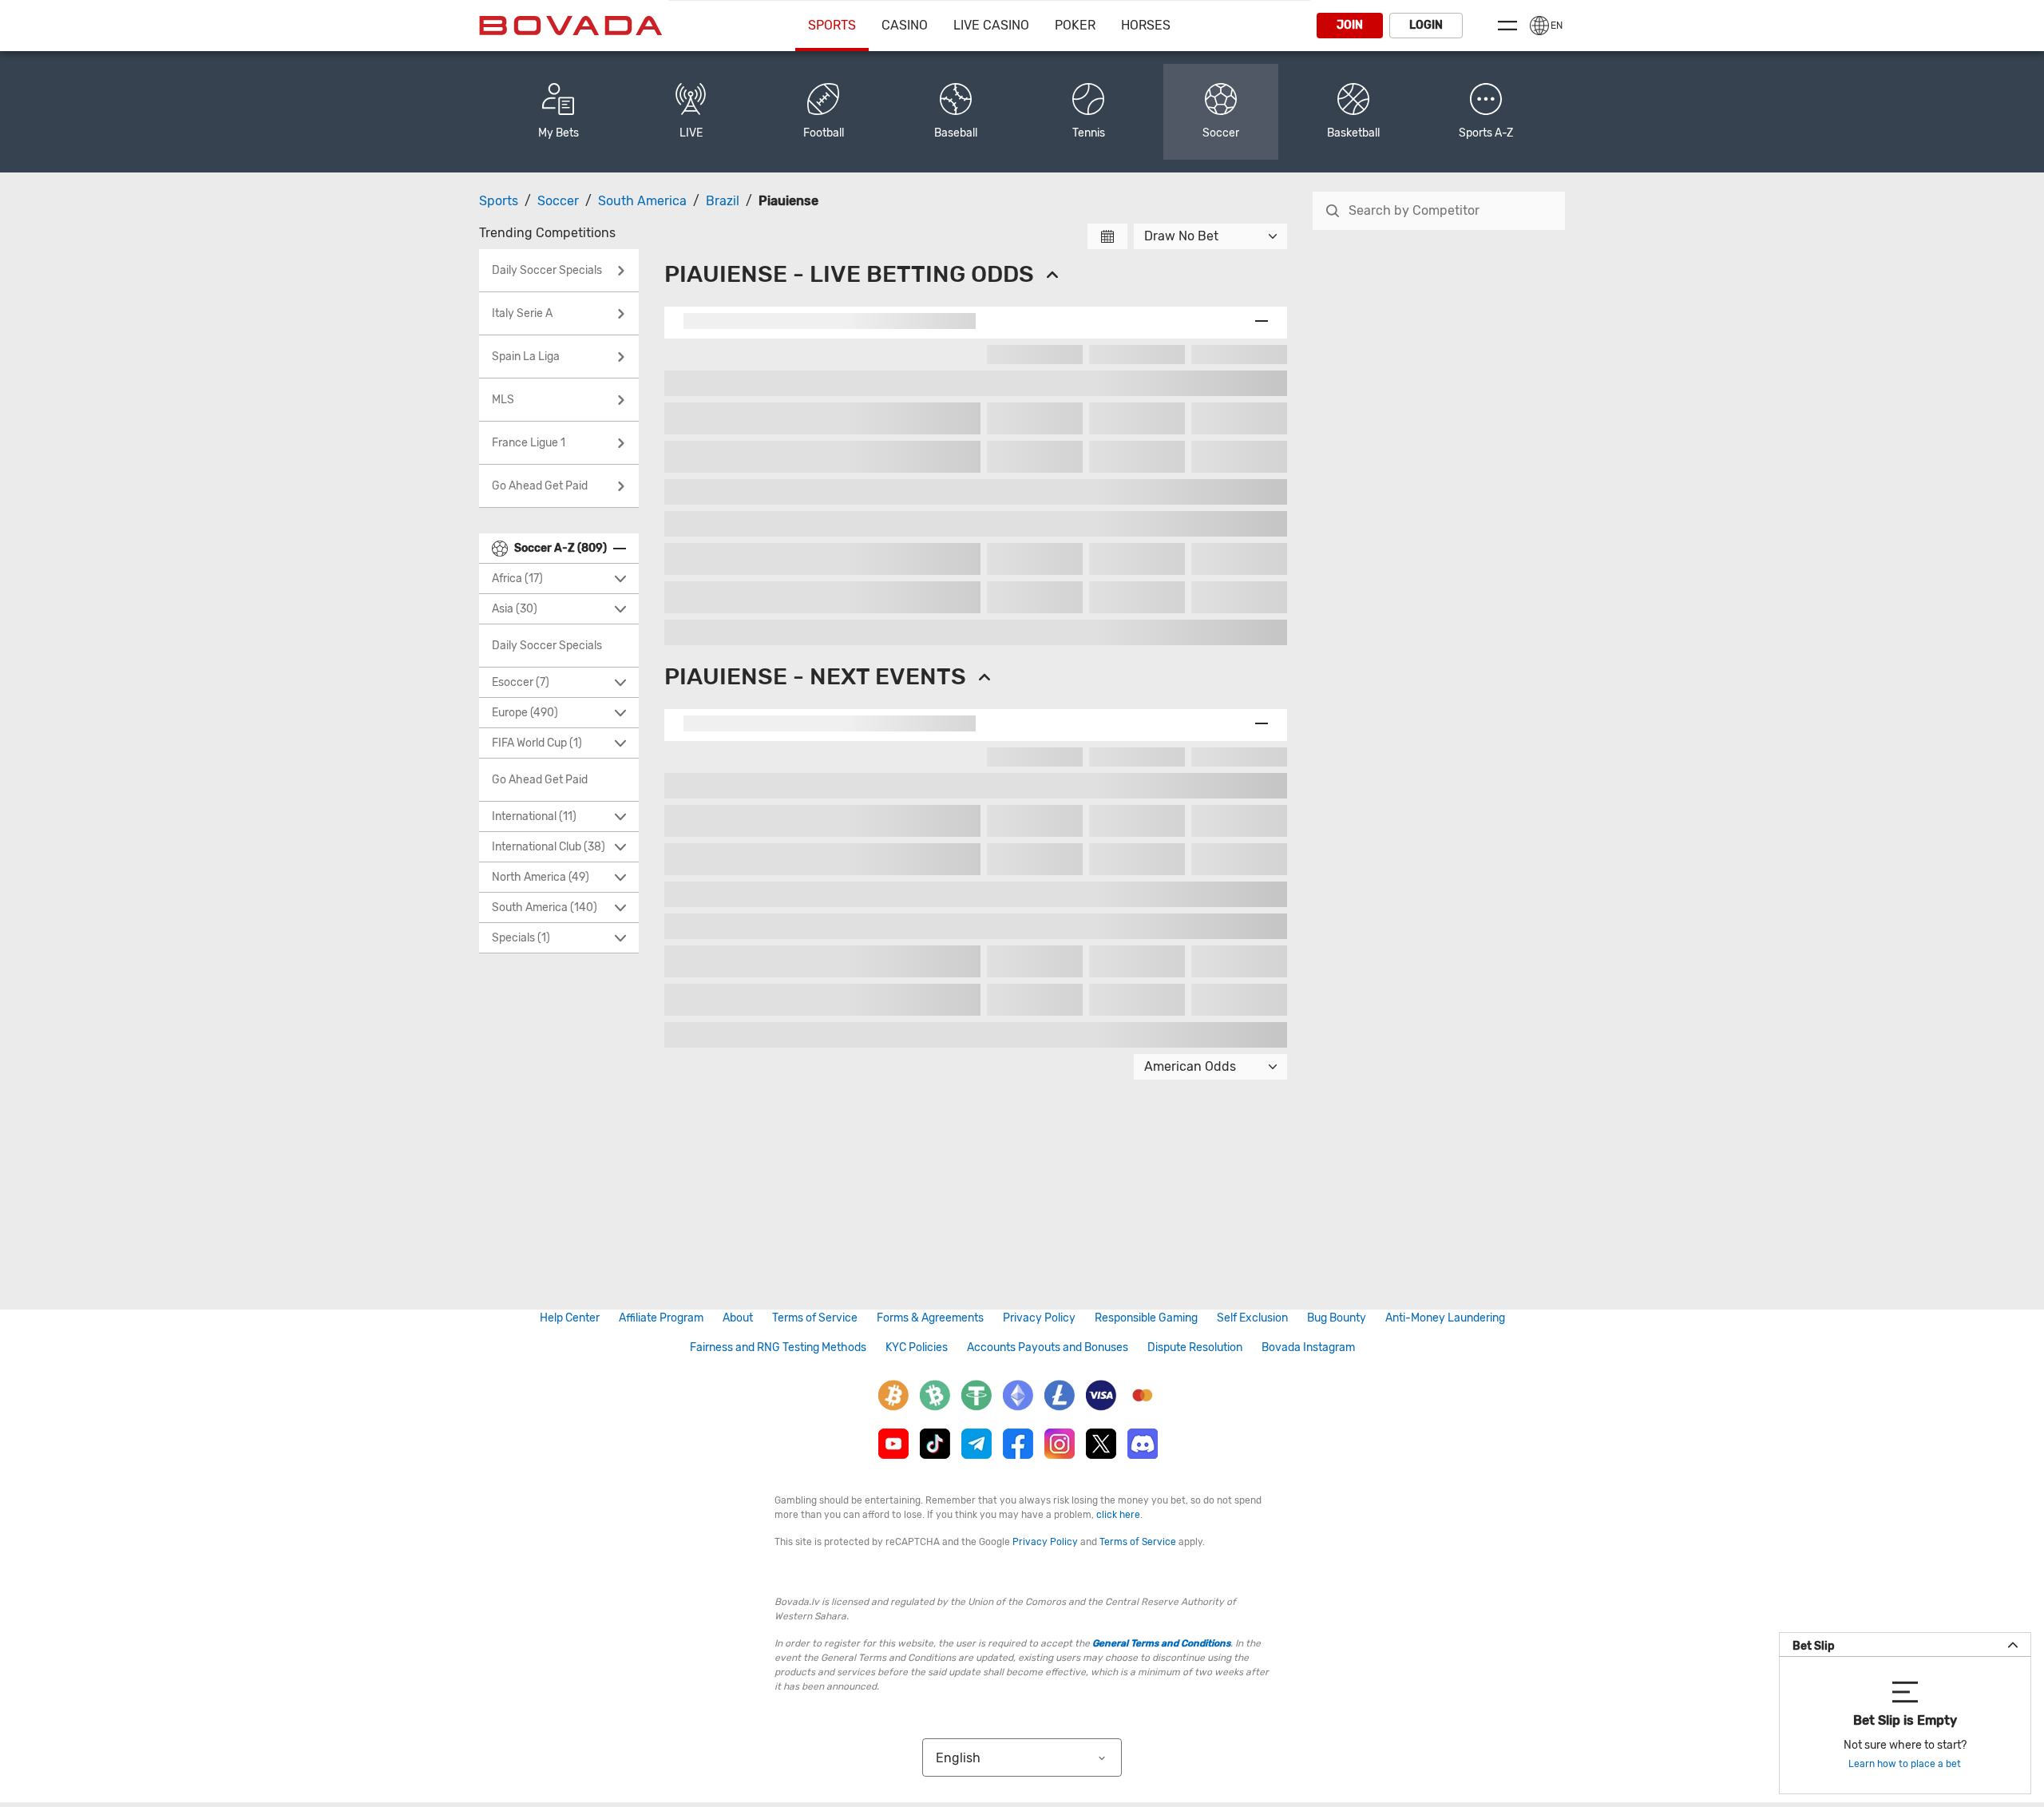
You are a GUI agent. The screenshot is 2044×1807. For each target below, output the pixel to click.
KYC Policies (917, 1347)
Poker (1075, 25)
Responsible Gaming (1146, 1318)
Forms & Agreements (930, 1318)
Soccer (558, 201)
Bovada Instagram (1308, 1347)
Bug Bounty (1337, 1318)
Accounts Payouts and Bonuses (1048, 1347)
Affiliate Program (661, 1318)
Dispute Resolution (1195, 1347)
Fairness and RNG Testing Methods (778, 1347)
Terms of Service (815, 1318)
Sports (832, 25)
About (738, 1318)
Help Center (570, 1318)
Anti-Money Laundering (1445, 1318)
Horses (1146, 25)
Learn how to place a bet (1905, 1764)
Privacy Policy (1039, 1318)
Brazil (723, 201)
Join (1350, 25)
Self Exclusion (1252, 1318)
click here (1118, 1515)
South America (642, 201)
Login (1426, 25)
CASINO (905, 25)
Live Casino (991, 25)
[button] (1486, 112)
